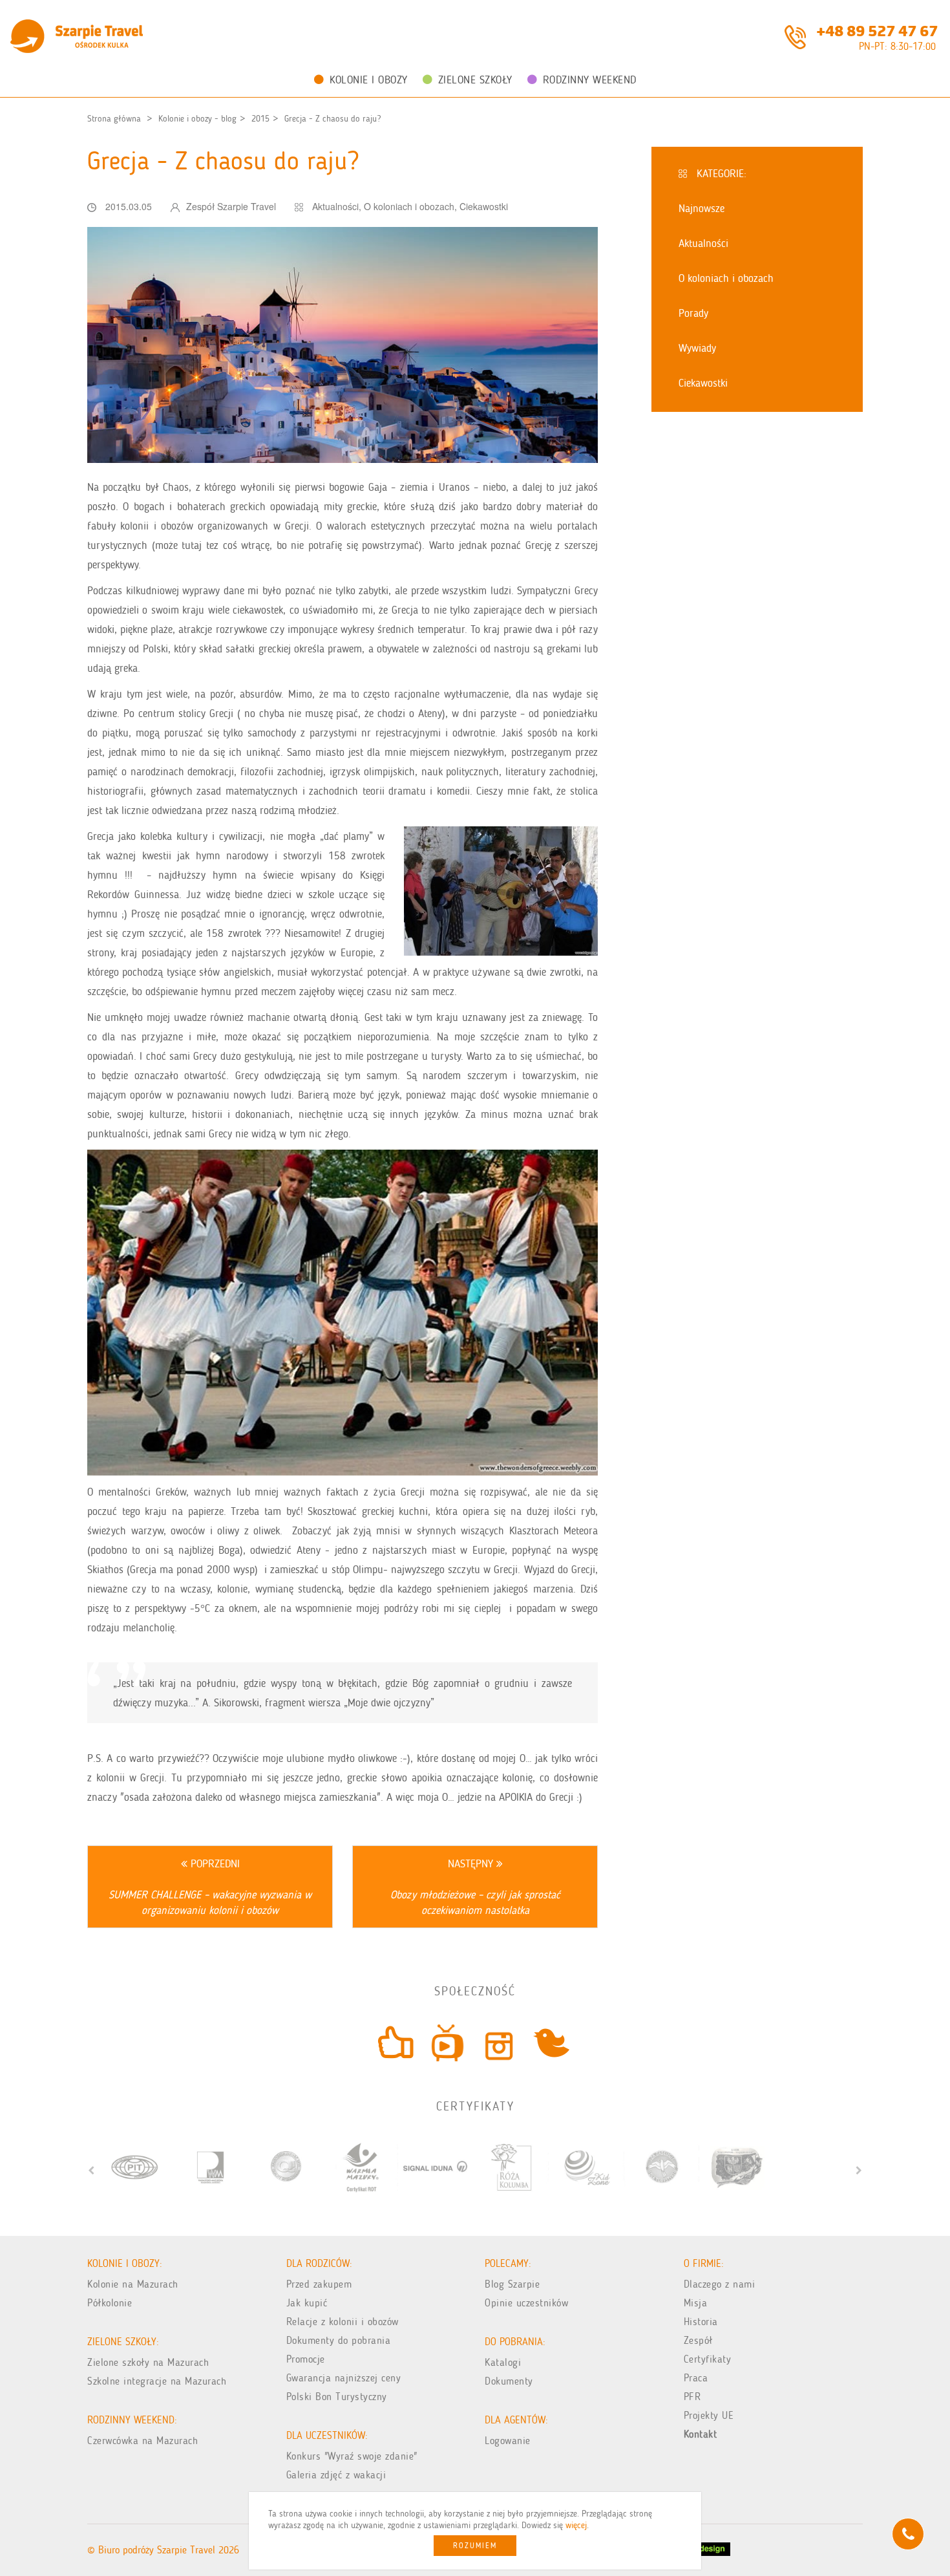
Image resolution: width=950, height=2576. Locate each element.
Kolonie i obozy (369, 80)
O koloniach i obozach (409, 206)
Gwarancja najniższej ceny (344, 2378)
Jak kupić (307, 2303)
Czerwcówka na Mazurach (142, 2441)
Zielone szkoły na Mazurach (148, 2362)
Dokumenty (509, 2381)
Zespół (698, 2340)
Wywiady (697, 348)
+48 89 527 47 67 (877, 30)
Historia (701, 2322)
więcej (576, 2525)
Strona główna (114, 119)
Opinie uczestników (526, 2303)
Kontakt (701, 2434)
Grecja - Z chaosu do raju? (332, 119)
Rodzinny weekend (590, 80)
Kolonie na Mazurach (133, 2284)
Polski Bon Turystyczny (337, 2397)
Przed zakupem (319, 2284)
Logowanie (508, 2441)
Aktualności (335, 206)
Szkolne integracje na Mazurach (157, 2381)
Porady (693, 313)
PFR (692, 2397)
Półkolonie (110, 2303)
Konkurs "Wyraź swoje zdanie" (352, 2456)
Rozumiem (475, 2546)
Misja (696, 2303)
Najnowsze (702, 208)
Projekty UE (709, 2415)
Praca (696, 2378)
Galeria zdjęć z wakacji (336, 2475)
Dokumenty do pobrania (339, 2340)
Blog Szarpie (512, 2284)
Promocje (306, 2359)
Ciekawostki (484, 206)
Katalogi (503, 2362)
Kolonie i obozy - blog (197, 119)
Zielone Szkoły (475, 80)
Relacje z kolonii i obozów (343, 2322)
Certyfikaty (708, 2359)
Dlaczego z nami (720, 2284)
